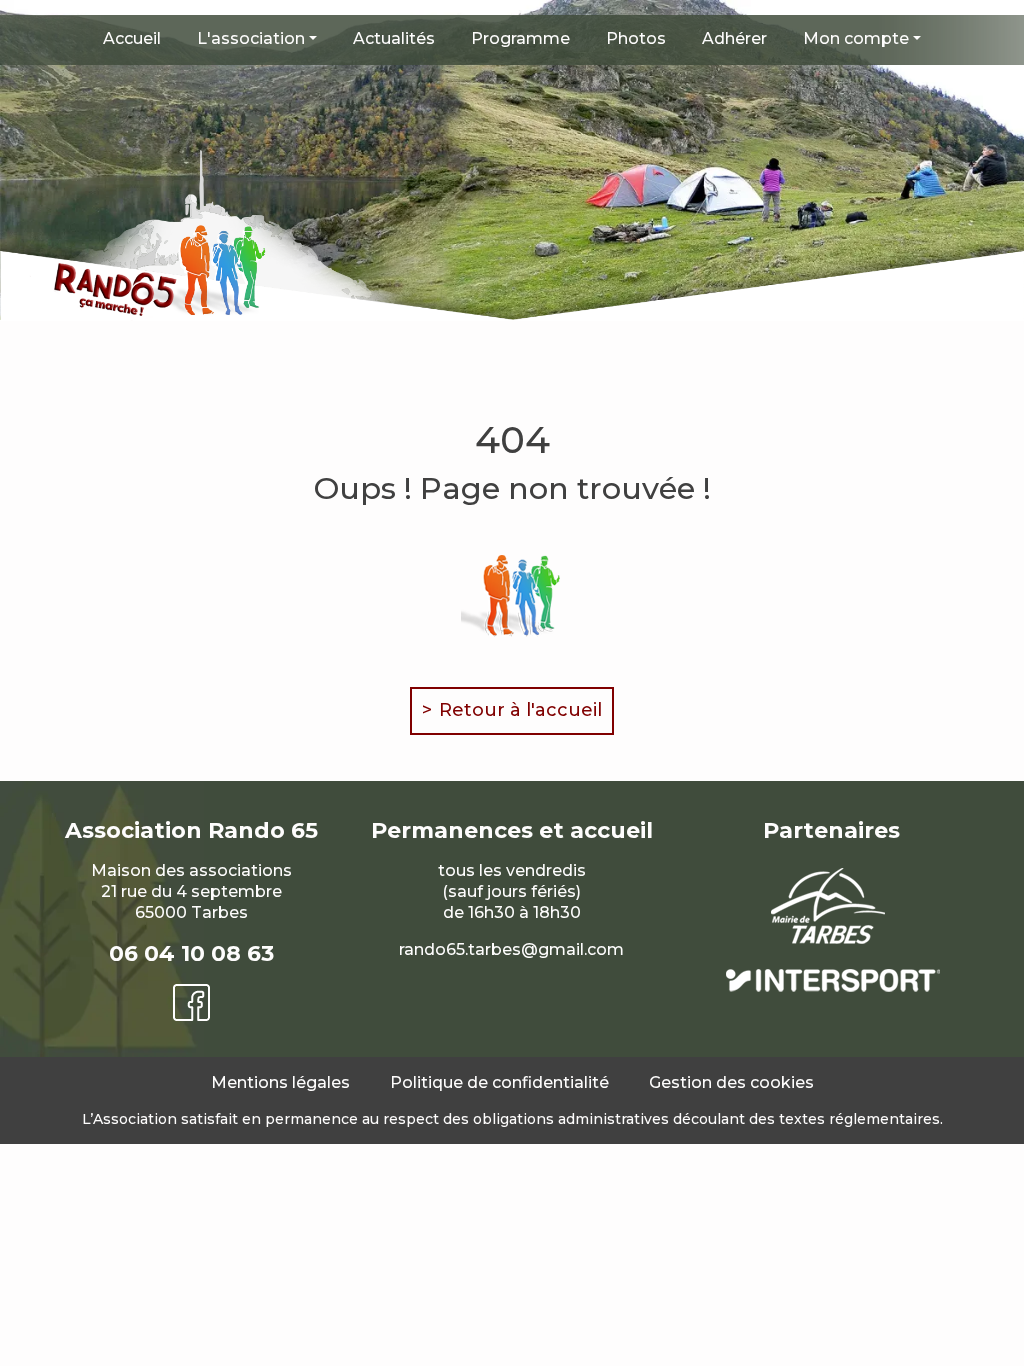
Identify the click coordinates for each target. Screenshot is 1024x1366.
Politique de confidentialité (499, 1082)
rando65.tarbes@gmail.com (511, 949)
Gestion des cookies (731, 1082)
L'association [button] (251, 38)
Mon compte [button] (856, 38)
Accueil (132, 38)
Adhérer (734, 38)
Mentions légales (280, 1082)
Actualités (394, 38)
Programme (520, 38)
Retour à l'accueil (520, 710)
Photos (636, 38)
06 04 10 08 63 (191, 953)
